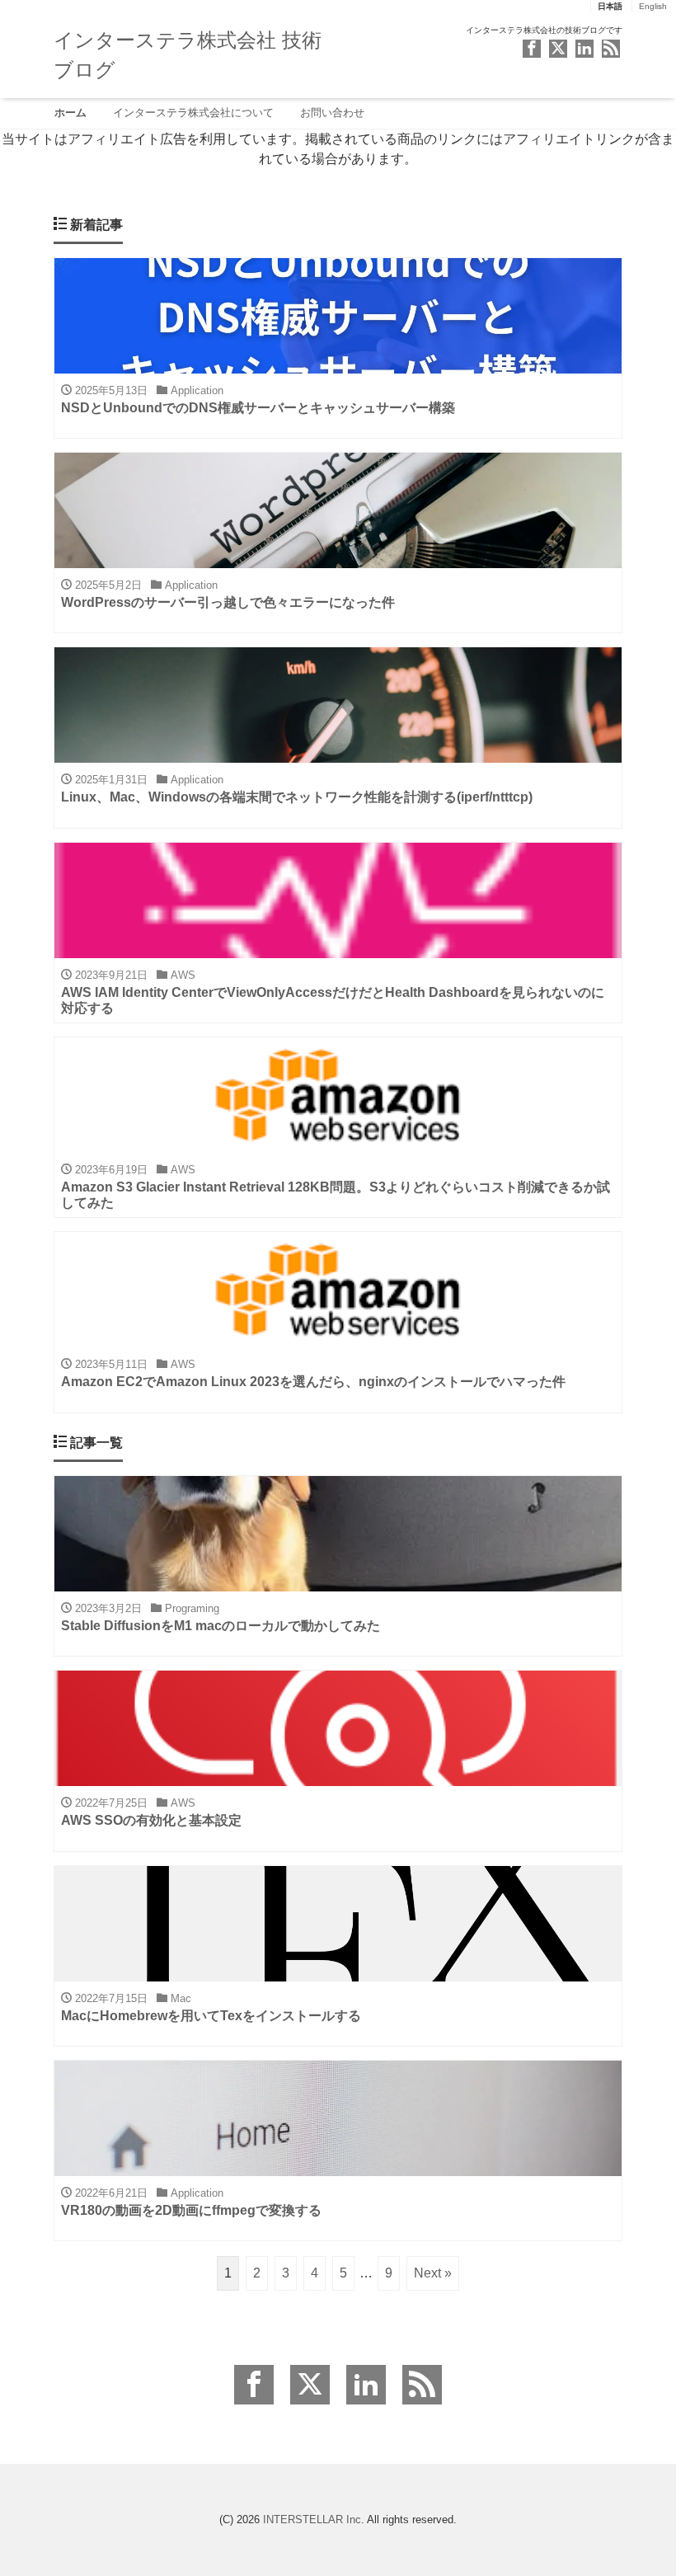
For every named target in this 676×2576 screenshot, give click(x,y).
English (653, 6)
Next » (433, 2273)
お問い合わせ (332, 113)
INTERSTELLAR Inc (312, 2520)
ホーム (70, 113)
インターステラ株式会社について (193, 113)
